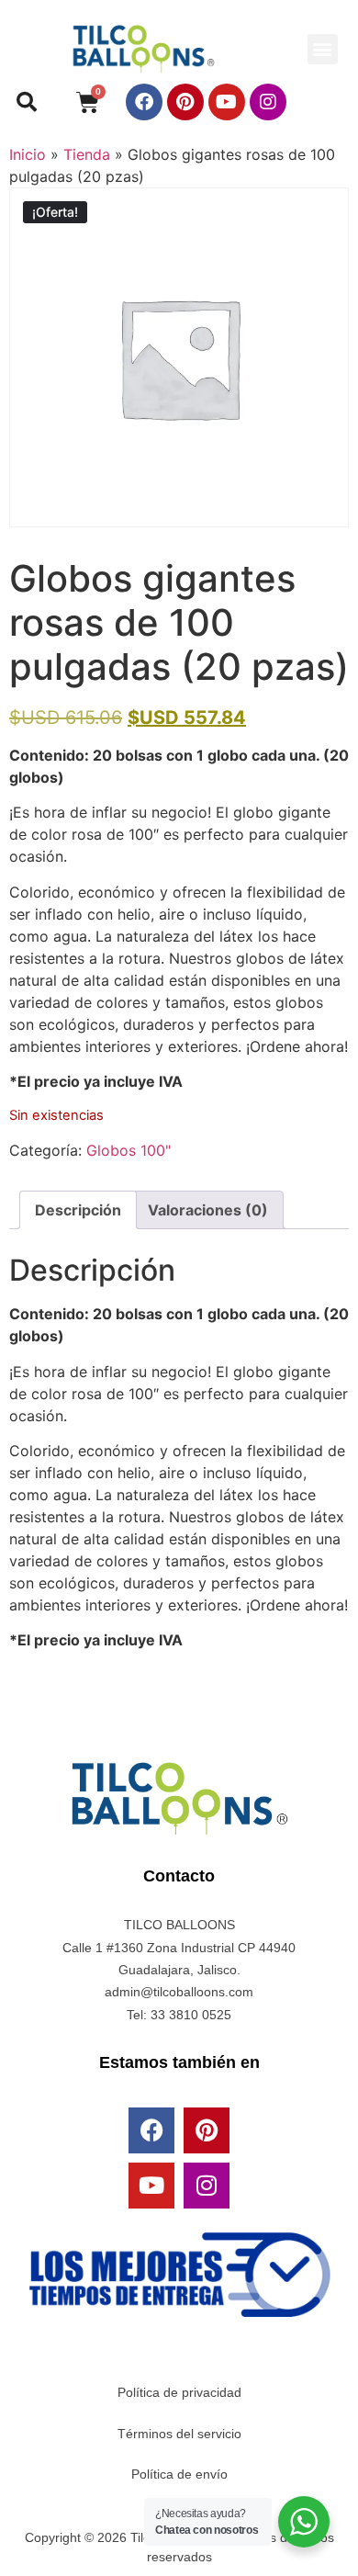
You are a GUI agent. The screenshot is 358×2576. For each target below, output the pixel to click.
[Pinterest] (185, 102)
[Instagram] (268, 102)
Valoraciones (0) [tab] (208, 1210)
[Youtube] (227, 102)
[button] (323, 49)
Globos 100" (129, 1150)
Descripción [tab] (78, 1210)
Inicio (28, 154)
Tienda (87, 154)
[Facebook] (144, 102)
